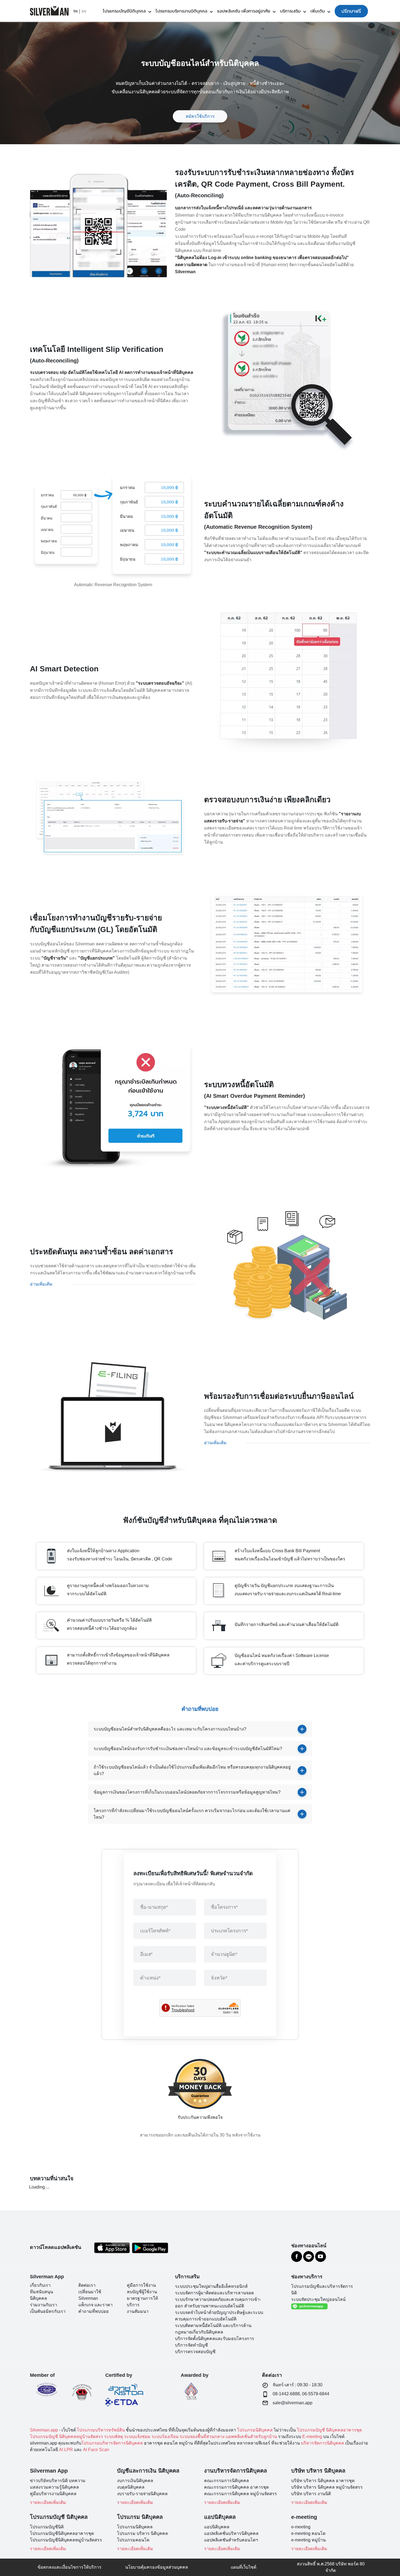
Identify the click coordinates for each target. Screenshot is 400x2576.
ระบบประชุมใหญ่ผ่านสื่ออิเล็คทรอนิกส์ (211, 2286)
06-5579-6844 (316, 2394)
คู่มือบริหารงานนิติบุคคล (53, 2494)
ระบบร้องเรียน (165, 2437)
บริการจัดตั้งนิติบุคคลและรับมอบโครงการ (215, 2339)
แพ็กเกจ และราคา (96, 2305)
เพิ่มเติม (318, 11)
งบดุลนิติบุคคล (131, 2487)
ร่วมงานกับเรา (44, 2305)
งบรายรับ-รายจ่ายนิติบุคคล (142, 2494)
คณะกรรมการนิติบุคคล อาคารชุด (236, 2487)
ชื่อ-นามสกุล (154, 1907)
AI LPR (66, 2450)
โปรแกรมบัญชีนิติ (47, 2527)
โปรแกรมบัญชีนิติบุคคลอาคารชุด (62, 2533)
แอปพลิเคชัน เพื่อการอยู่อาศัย (244, 11)
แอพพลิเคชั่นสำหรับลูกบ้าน (251, 2437)
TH (75, 11)
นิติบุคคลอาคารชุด (344, 2430)
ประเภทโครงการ (230, 1931)
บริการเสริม (290, 11)
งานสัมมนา (138, 2311)
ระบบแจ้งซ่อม (137, 2437)
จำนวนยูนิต (224, 1954)
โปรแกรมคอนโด (133, 2540)
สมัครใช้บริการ (200, 116)
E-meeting (312, 2437)
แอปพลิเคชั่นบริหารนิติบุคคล (231, 2533)
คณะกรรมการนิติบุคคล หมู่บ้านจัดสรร (241, 2494)
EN (84, 11)
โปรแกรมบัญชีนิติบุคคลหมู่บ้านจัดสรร (66, 2540)
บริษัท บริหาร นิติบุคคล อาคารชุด (323, 2481)
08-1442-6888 (286, 2394)
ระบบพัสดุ (114, 2437)
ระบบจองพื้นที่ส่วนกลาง (202, 2437)
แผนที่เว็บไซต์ (244, 2567)
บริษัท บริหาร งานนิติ (311, 2494)
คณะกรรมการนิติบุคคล (227, 2481)
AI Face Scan (96, 2450)
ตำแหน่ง (150, 1978)
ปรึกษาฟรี (351, 11)
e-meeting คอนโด (308, 2533)
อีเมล (147, 1954)
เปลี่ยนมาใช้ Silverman (90, 2295)
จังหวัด (219, 1978)
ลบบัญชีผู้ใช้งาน (142, 2292)
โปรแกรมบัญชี (311, 2430)
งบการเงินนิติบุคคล (135, 2481)
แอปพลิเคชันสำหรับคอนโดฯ (231, 2540)
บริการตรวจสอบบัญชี (195, 2352)
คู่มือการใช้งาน (141, 2285)
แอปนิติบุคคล (217, 2527)
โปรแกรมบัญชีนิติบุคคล (124, 11)
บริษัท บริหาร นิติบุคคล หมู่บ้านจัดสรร (327, 2487)
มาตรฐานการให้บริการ (142, 2302)
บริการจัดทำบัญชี (191, 2345)
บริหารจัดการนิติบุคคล (322, 2443)
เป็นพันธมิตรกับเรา (48, 2311)
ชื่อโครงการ (224, 1907)
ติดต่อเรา (87, 2285)
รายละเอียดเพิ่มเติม (48, 2502)
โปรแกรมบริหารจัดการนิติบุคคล (112, 2443)
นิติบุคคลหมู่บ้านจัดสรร (81, 2437)
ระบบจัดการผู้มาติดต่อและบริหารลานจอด (214, 2293)
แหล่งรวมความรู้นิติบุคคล (54, 2487)
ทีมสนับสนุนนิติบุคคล (41, 2295)
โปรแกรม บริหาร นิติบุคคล (142, 2533)
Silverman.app (44, 2430)
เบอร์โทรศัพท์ (155, 1931)
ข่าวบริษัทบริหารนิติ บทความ (58, 2481)
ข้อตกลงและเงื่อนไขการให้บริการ (70, 2567)
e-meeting (301, 2527)
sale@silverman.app (293, 2403)
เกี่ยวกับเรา (40, 2285)
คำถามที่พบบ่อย (93, 2311)
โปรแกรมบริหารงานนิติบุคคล (181, 11)
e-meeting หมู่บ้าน (308, 2540)
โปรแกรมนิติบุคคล (255, 2430)
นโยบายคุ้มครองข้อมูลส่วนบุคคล (157, 2567)
